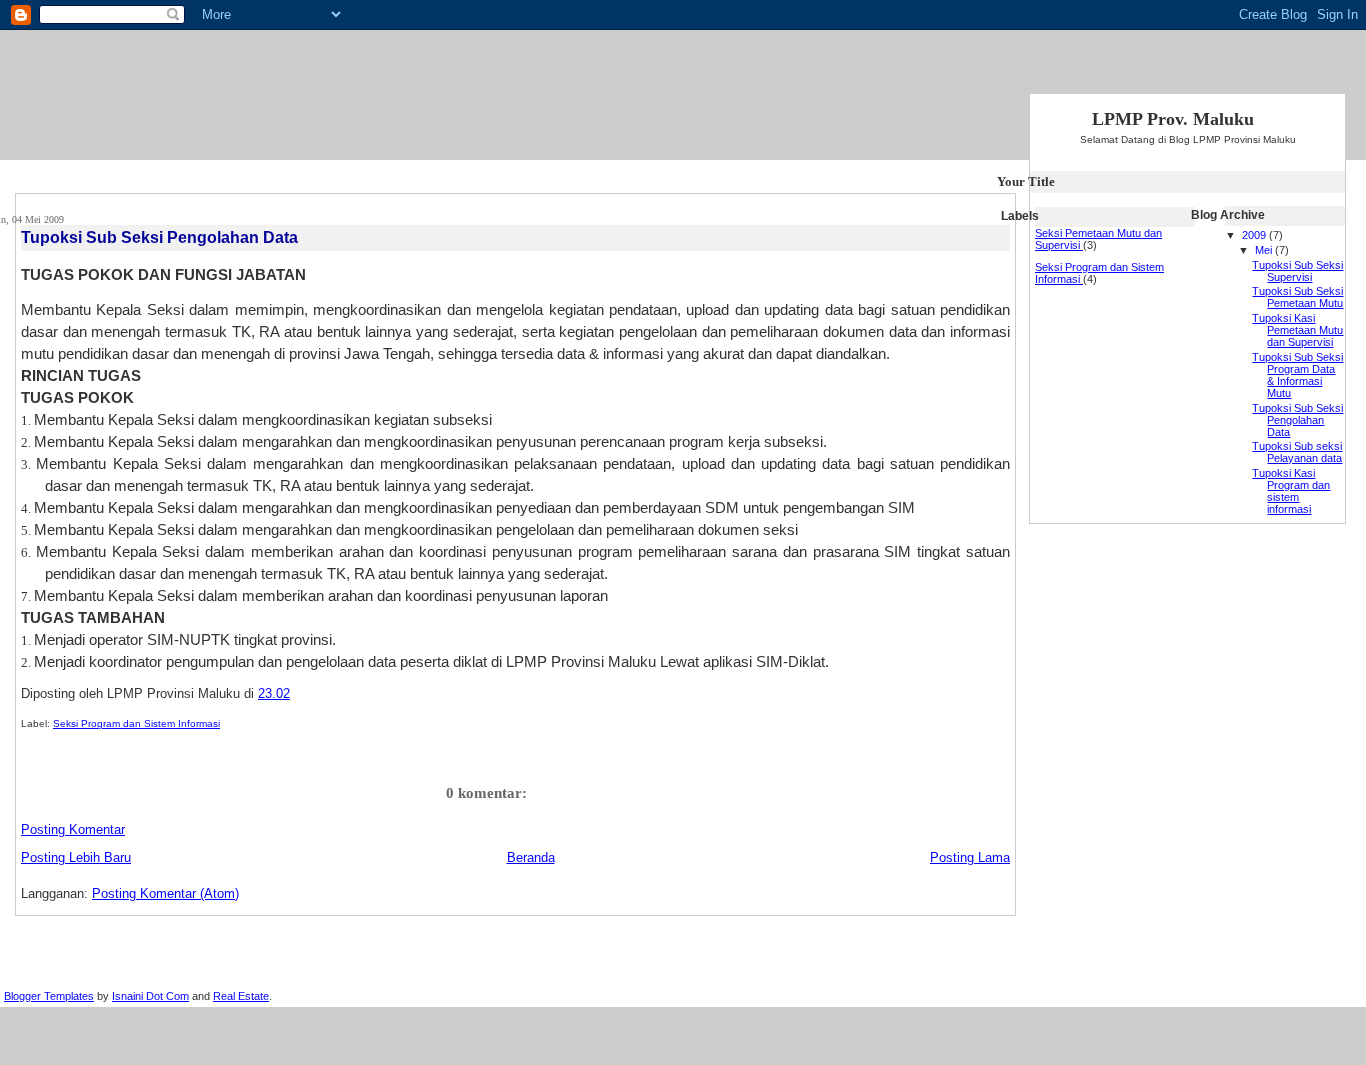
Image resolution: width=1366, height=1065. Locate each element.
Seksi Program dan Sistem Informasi (136, 723)
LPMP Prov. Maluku (1173, 119)
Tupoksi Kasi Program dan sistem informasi (1291, 491)
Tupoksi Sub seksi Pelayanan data (1297, 452)
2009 (1255, 235)
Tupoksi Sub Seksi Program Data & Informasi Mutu (1297, 375)
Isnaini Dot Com (150, 996)
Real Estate (241, 996)
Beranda (531, 857)
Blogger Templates (49, 996)
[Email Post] (296, 693)
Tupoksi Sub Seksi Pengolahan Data (159, 237)
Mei (1265, 250)
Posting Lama (970, 857)
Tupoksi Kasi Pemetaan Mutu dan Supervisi (1297, 330)
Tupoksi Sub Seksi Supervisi (1297, 271)
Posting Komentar (73, 829)
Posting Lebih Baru (76, 857)
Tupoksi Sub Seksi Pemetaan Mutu (1297, 297)
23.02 (274, 693)
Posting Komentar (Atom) (165, 893)
